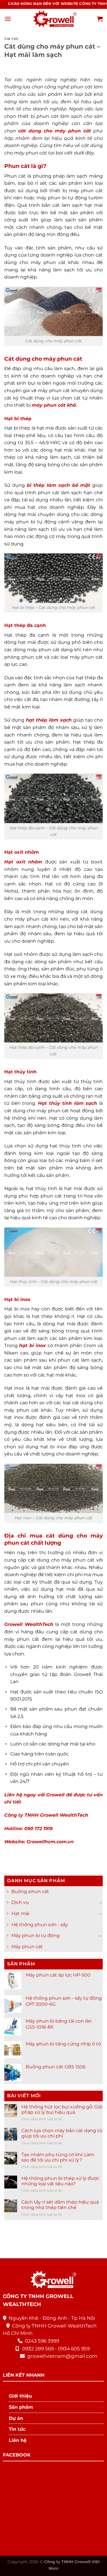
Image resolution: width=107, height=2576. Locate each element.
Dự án (16, 2418)
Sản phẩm (21, 2407)
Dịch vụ (20, 1902)
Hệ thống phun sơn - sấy (40, 1924)
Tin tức (12, 39)
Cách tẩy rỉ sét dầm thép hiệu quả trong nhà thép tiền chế (60, 2205)
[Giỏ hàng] (100, 19)
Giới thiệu (20, 2396)
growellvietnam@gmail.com (62, 2356)
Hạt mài (20, 1913)
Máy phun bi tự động (36, 1936)
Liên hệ (18, 2440)
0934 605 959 (74, 2349)
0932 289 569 (38, 2349)
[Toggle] (100, 1902)
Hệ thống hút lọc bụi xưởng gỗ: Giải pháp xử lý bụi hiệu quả (62, 2110)
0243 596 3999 (42, 2341)
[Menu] (8, 19)
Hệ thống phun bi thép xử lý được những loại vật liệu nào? (60, 2181)
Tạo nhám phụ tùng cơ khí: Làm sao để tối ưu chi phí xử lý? (58, 2157)
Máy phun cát (27, 1946)
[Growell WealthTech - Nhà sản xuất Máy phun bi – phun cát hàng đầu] (54, 19)
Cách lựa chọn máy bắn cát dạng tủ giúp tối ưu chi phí (62, 2133)
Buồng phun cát (30, 1891)
